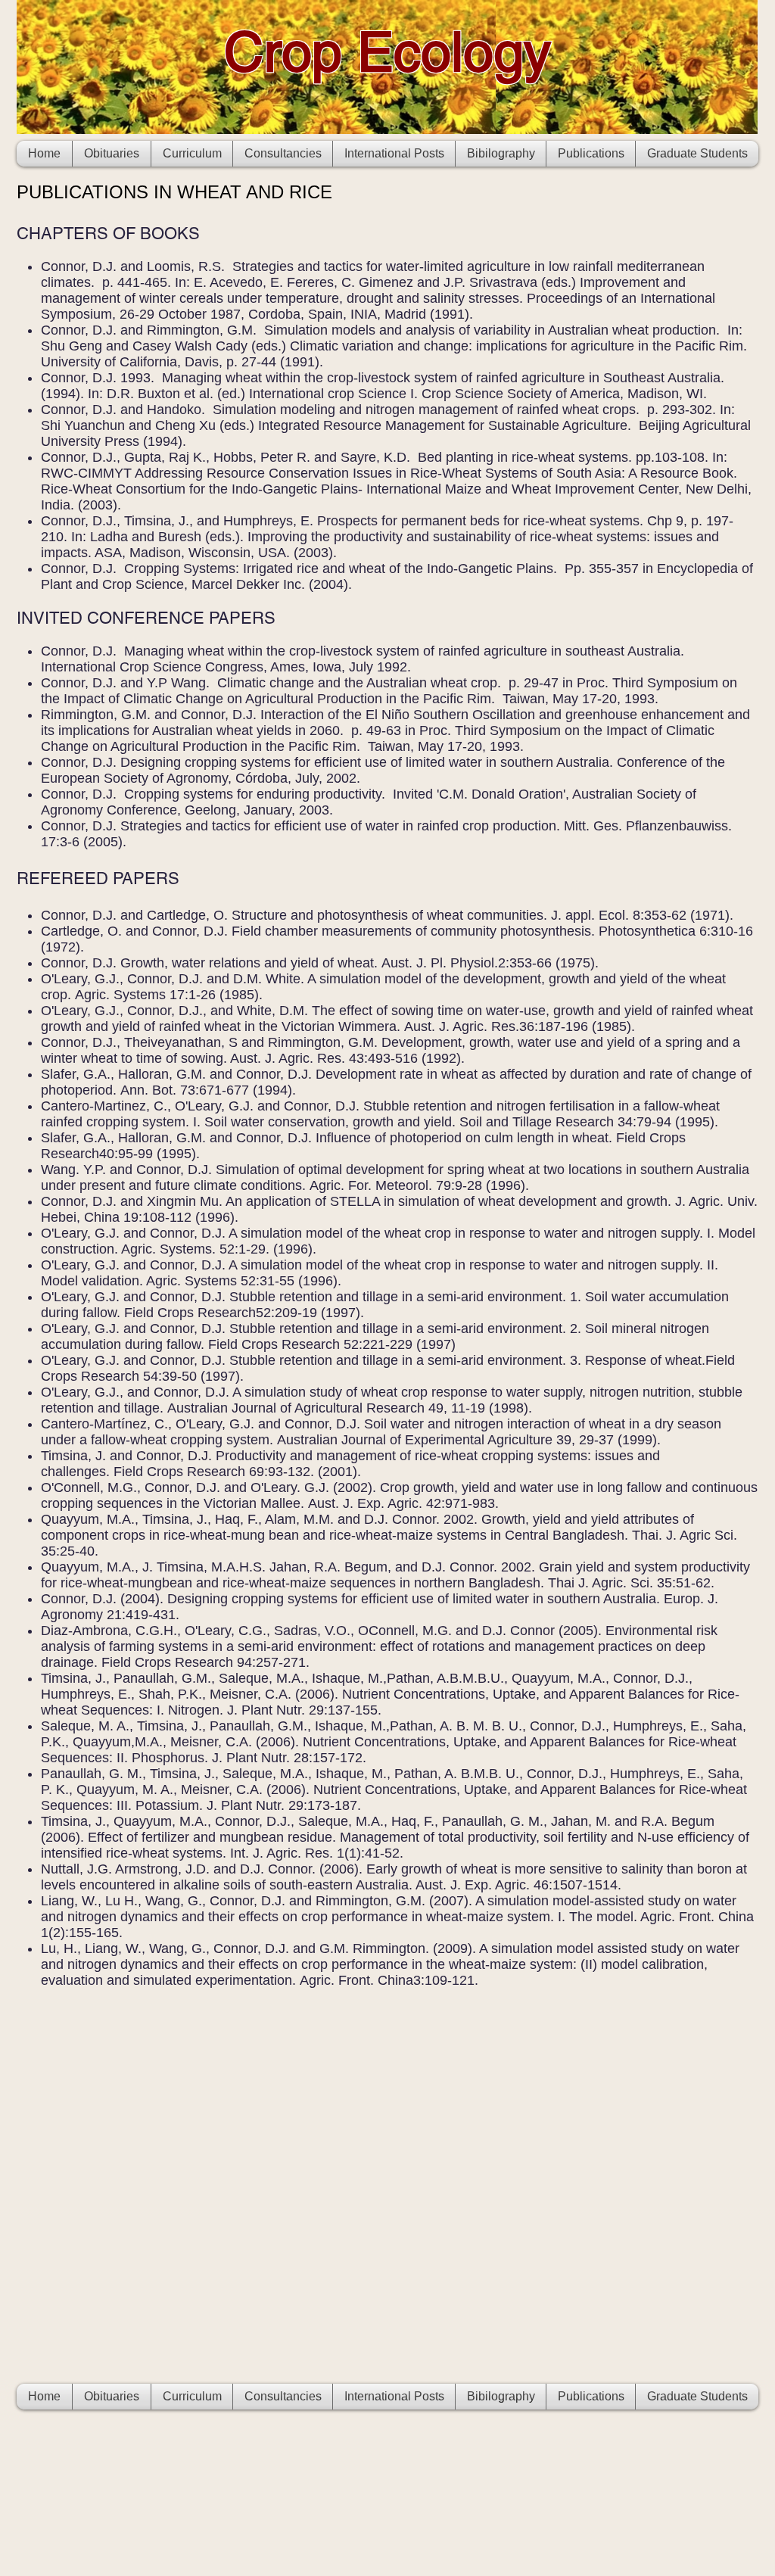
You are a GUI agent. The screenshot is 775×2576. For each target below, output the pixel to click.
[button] (591, 154)
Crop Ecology (387, 51)
